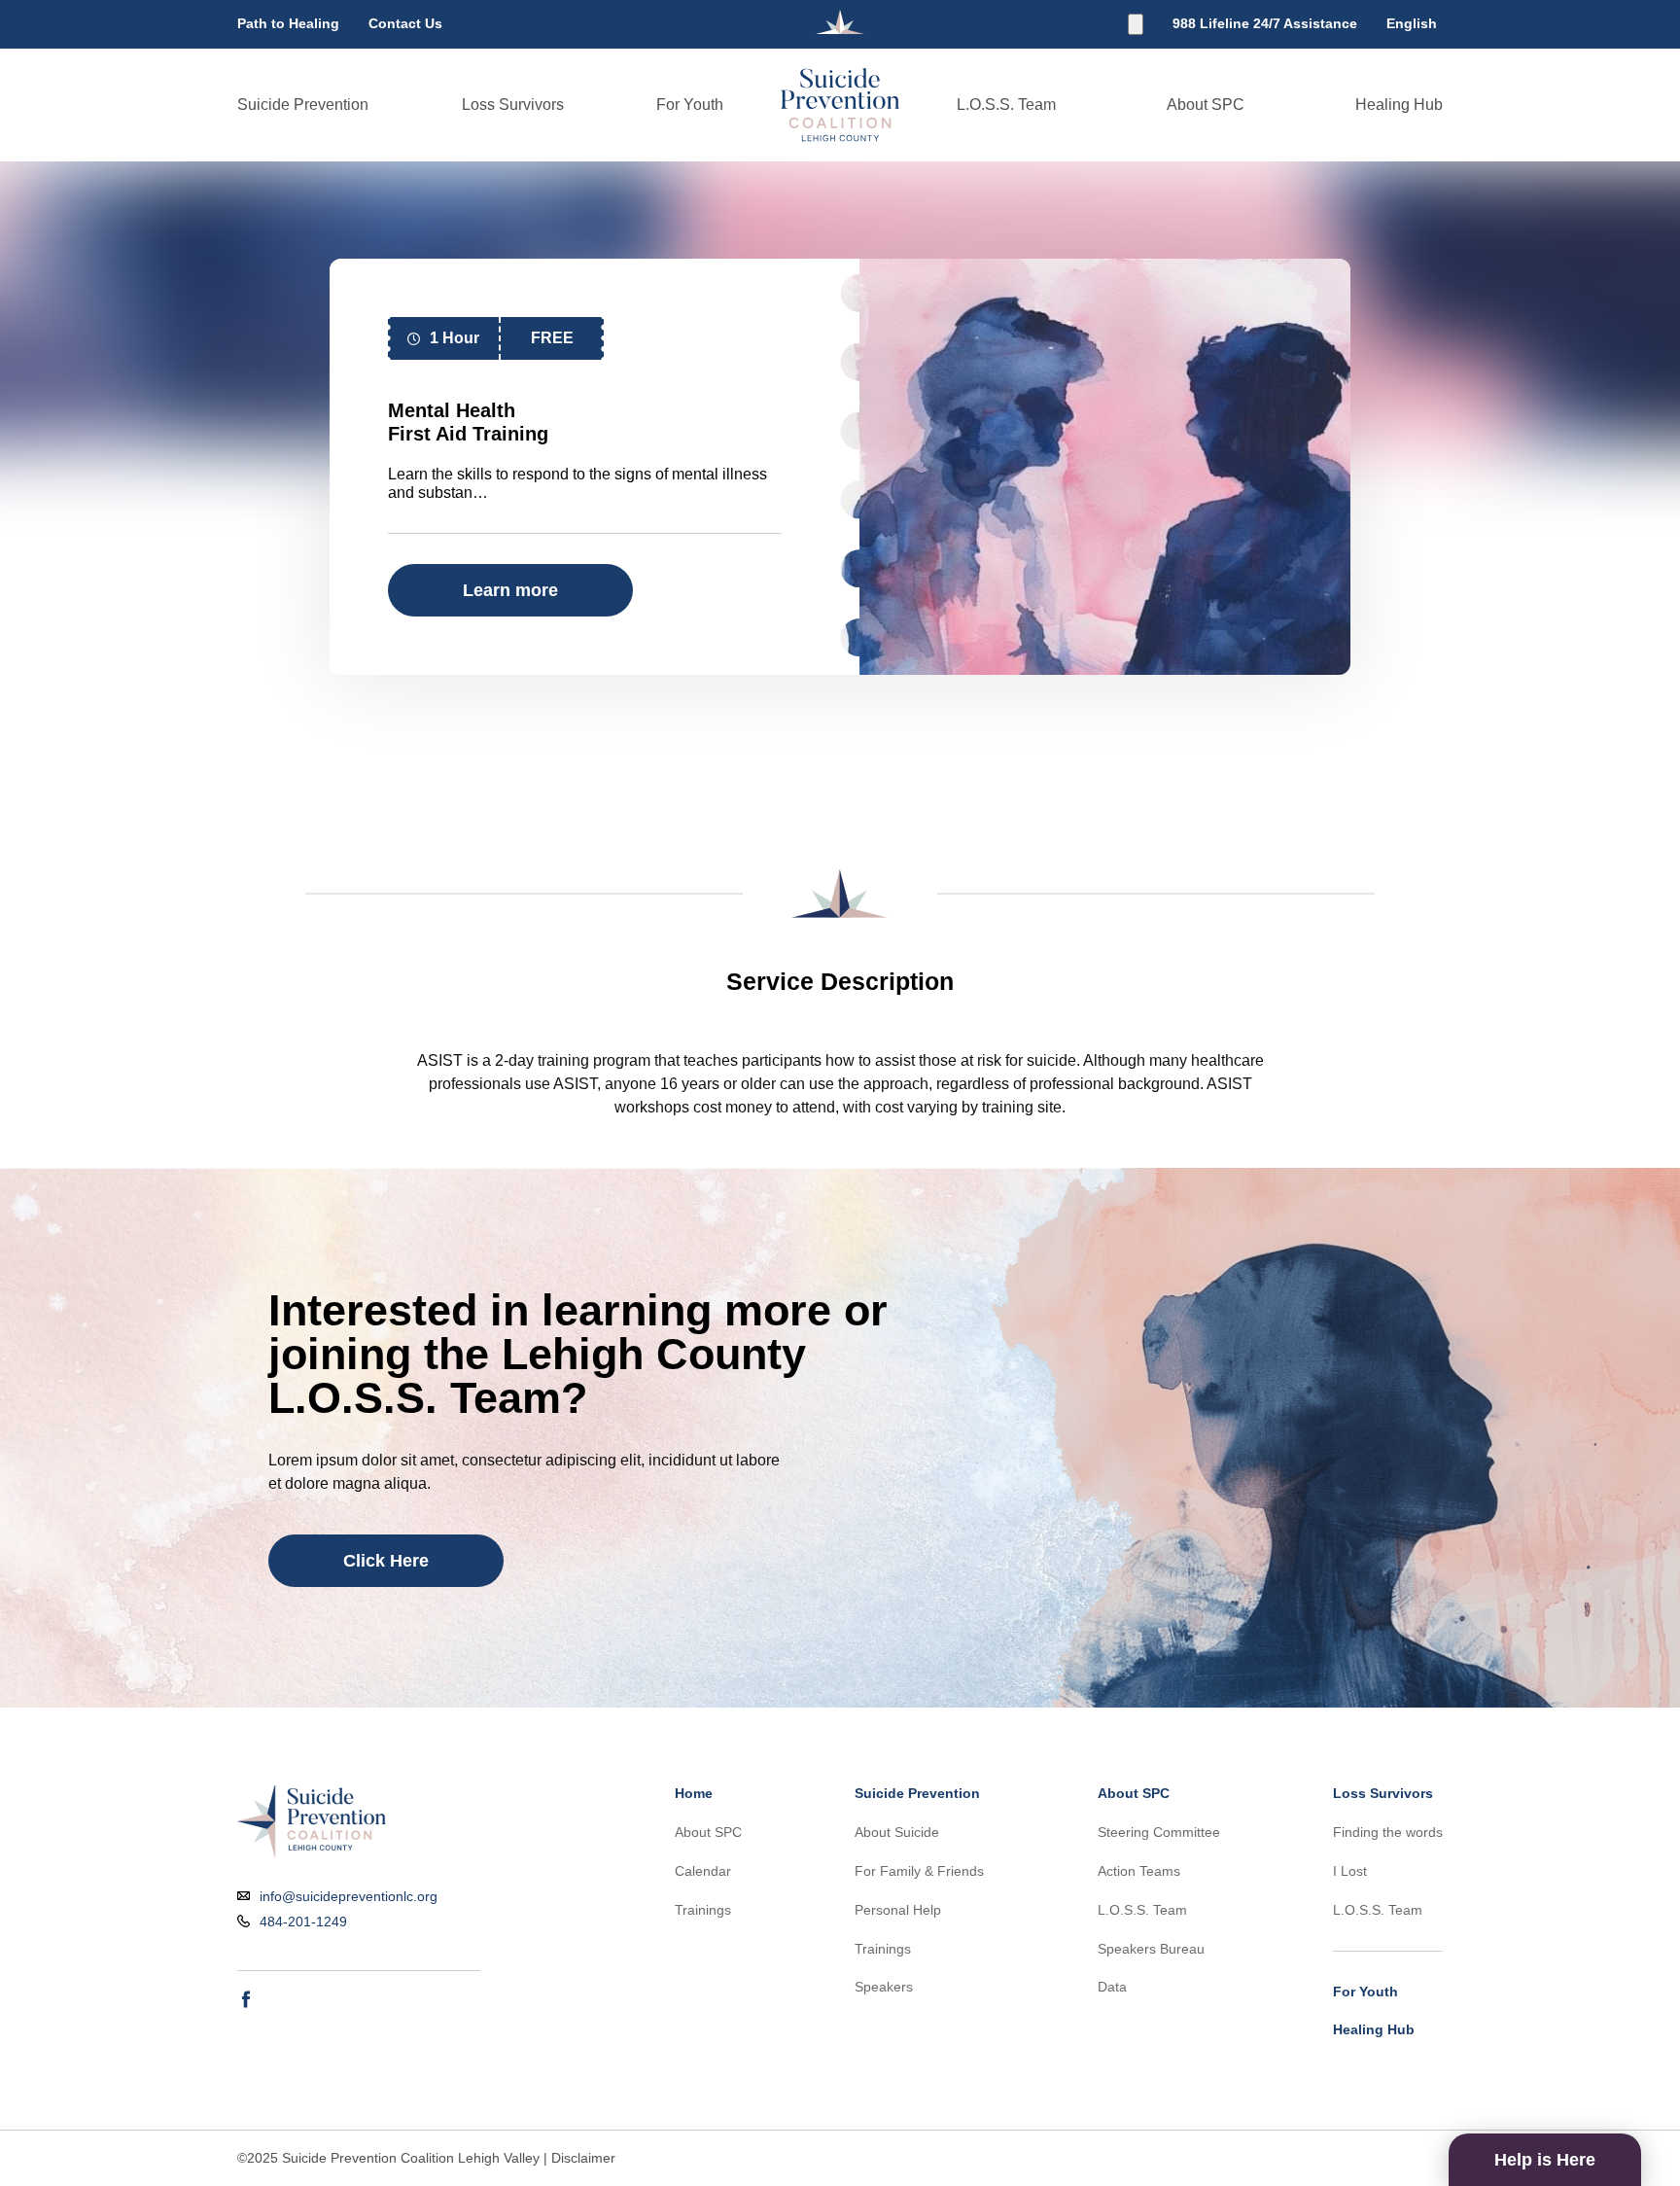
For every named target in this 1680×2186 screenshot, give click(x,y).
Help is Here (1545, 2160)
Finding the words (1388, 1832)
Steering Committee (1159, 1832)
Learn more (510, 590)
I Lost (1350, 1871)
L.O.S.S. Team (1006, 105)
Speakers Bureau (1151, 1949)
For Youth (690, 105)
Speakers (884, 1987)
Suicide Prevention (303, 105)
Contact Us (405, 23)
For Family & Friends (919, 1871)
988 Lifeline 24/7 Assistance (1265, 23)
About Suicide (897, 1832)
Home (694, 1793)
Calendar (703, 1871)
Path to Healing (288, 23)
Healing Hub (1399, 105)
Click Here (386, 1561)
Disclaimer (583, 2158)
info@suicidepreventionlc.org (349, 1897)
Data (1112, 1987)
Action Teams (1139, 1871)
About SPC (1206, 105)
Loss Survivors (513, 105)
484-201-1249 (303, 1922)
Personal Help (898, 1910)
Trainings (703, 1910)
